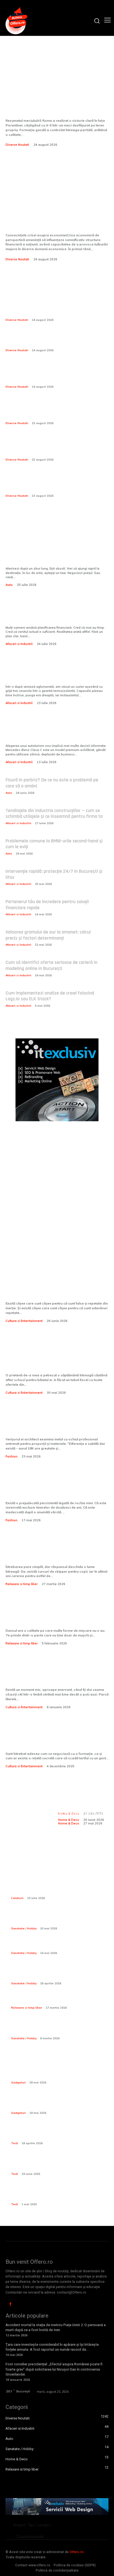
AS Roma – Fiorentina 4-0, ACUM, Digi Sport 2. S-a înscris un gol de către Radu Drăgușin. (55, 94)
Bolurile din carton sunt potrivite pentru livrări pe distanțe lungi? (50, 674)
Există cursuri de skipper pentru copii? (49, 1553)
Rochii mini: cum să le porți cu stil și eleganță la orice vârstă (55, 1490)
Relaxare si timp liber (22, 1584)
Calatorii (17, 1898)
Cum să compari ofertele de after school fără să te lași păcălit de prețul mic (57, 1358)
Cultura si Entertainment (24, 1321)
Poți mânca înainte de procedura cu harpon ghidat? (54, 1974)
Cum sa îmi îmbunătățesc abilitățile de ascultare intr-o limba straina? (55, 1677)
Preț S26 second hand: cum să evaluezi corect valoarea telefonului (57, 2073)
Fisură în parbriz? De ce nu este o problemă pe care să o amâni (52, 783)
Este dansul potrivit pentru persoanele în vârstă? (42, 1617)
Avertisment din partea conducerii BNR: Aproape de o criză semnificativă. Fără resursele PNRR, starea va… (54, 307)
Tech (15, 2143)
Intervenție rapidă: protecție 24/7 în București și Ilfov (54, 874)
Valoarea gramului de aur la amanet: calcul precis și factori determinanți (48, 935)
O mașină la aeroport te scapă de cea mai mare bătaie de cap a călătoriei (56, 556)
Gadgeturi (18, 2082)
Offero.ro (77, 2552)
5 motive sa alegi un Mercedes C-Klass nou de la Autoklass (50, 733)
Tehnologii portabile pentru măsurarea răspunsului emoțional (50, 2195)
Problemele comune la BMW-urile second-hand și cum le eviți (54, 844)
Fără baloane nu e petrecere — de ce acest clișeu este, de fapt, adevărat (54, 1290)
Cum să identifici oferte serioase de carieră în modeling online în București (51, 965)
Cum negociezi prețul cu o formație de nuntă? (53, 1740)
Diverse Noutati (17, 145)
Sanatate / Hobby (24, 1928)
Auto (9, 585)
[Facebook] (10, 2304)
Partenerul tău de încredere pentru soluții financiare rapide (47, 905)
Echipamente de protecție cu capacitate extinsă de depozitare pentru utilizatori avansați (59, 1919)
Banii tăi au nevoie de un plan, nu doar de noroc (51, 614)
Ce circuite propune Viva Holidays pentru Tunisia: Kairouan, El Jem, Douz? (60, 1888)
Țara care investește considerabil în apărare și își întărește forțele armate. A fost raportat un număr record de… (52, 2347)
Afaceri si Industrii (19, 644)
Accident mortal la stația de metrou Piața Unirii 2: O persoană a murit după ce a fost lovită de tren (56, 2327)
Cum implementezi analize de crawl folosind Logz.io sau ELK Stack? (50, 996)
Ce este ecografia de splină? (40, 1946)
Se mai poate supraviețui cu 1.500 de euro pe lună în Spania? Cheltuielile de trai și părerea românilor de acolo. (51, 447)
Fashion (11, 1456)
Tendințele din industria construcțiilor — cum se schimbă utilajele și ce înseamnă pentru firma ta (54, 814)
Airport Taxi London (32, 2525)
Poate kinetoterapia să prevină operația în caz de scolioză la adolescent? (57, 2028)
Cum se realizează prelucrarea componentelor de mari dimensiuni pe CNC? (57, 2134)
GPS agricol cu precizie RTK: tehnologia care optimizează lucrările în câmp (55, 2103)
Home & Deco (69, 1823)
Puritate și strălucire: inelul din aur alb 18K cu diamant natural (53, 1426)
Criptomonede (30, 2537)
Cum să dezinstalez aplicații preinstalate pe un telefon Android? (58, 2164)
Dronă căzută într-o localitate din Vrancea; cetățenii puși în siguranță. (48, 341)
